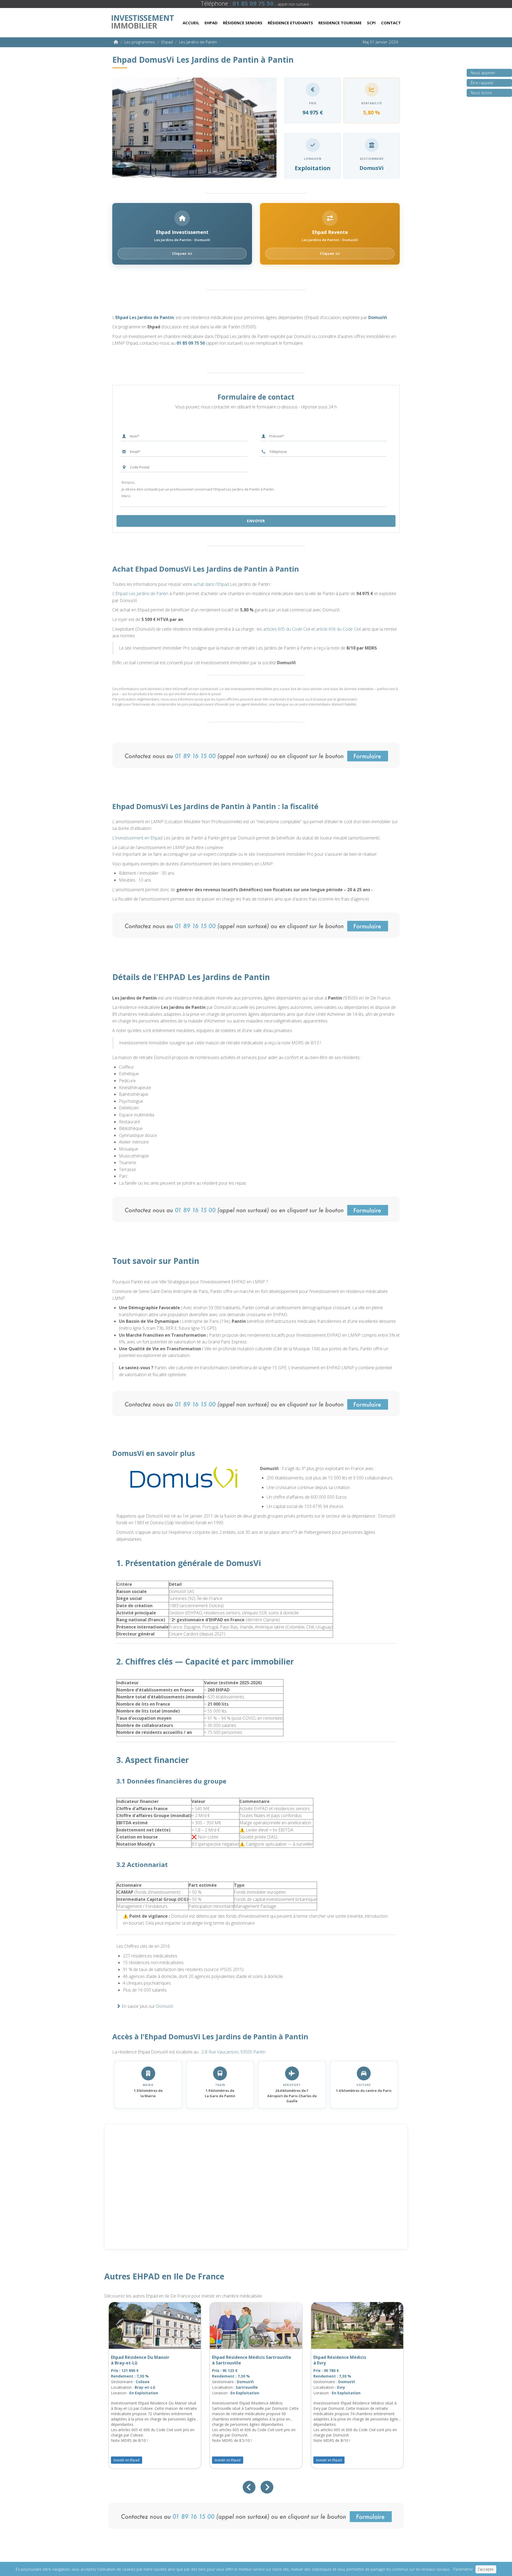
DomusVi (378, 317)
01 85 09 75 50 (191, 343)
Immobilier (142, 21)
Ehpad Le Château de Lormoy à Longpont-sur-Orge (142, 2360)
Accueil (191, 23)
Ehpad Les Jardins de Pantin (145, 317)
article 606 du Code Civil (338, 629)
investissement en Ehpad (139, 838)
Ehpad (211, 23)
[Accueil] (116, 42)
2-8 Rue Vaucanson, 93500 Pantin (233, 2052)
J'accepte (486, 2569)
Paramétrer (463, 2569)
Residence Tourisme (340, 23)
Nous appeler (483, 73)
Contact (391, 23)
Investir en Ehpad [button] (127, 2460)
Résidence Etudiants (290, 23)
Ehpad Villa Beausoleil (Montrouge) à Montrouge (351, 2360)
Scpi (371, 23)
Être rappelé (482, 83)
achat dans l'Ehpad (211, 584)
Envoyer (256, 521)
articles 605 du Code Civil (287, 629)
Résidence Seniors (243, 23)
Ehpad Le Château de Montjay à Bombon (244, 2360)
